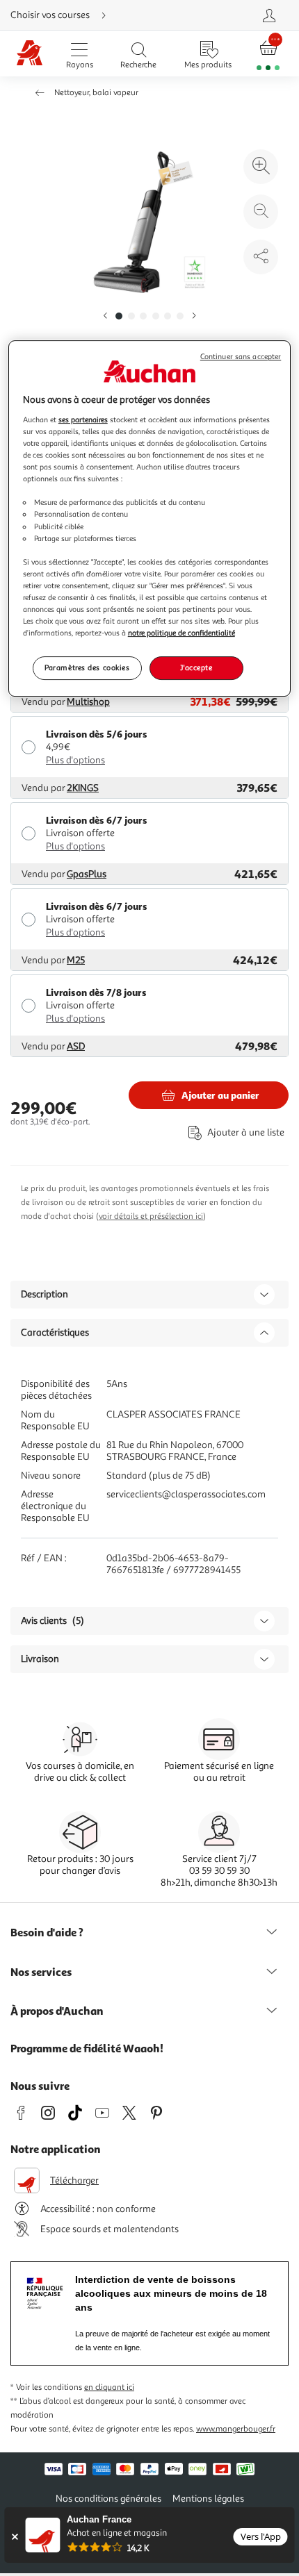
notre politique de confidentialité (181, 633)
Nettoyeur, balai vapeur (96, 93)
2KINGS (83, 788)
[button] (105, 316)
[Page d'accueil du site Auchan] (30, 54)
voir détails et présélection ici (151, 1216)
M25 (76, 960)
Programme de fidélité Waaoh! (87, 2048)
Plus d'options (75, 760)
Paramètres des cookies (87, 667)
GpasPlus (87, 874)
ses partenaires (83, 419)
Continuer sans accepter (241, 357)
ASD (76, 1046)
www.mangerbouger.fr (236, 2429)
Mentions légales (208, 2499)
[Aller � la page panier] (268, 54)
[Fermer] (14, 2537)
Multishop (88, 702)
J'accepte (196, 667)
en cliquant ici (109, 2387)
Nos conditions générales (108, 2499)
